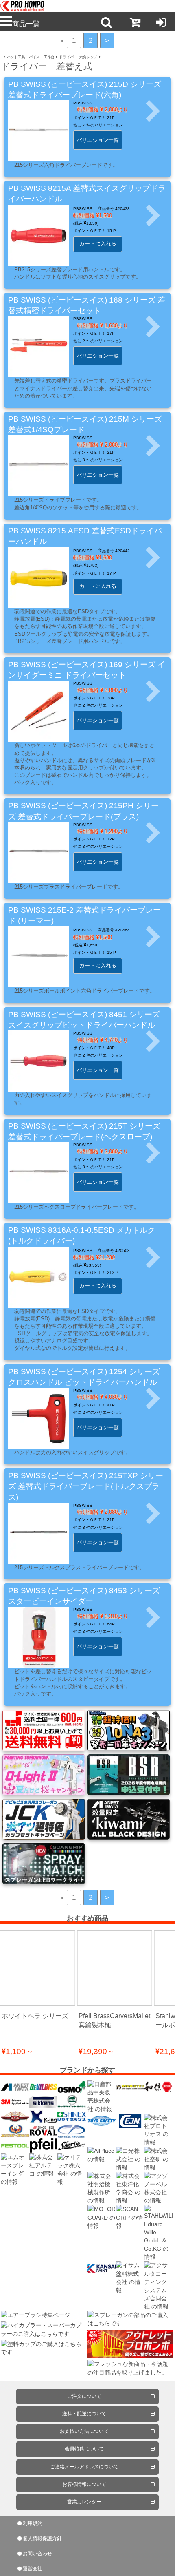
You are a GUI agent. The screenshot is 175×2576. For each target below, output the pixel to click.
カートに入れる (98, 244)
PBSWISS (83, 103)
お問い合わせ (37, 2554)
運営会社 (33, 2569)
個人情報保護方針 (42, 2538)
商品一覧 (26, 24)
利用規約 (33, 2523)
